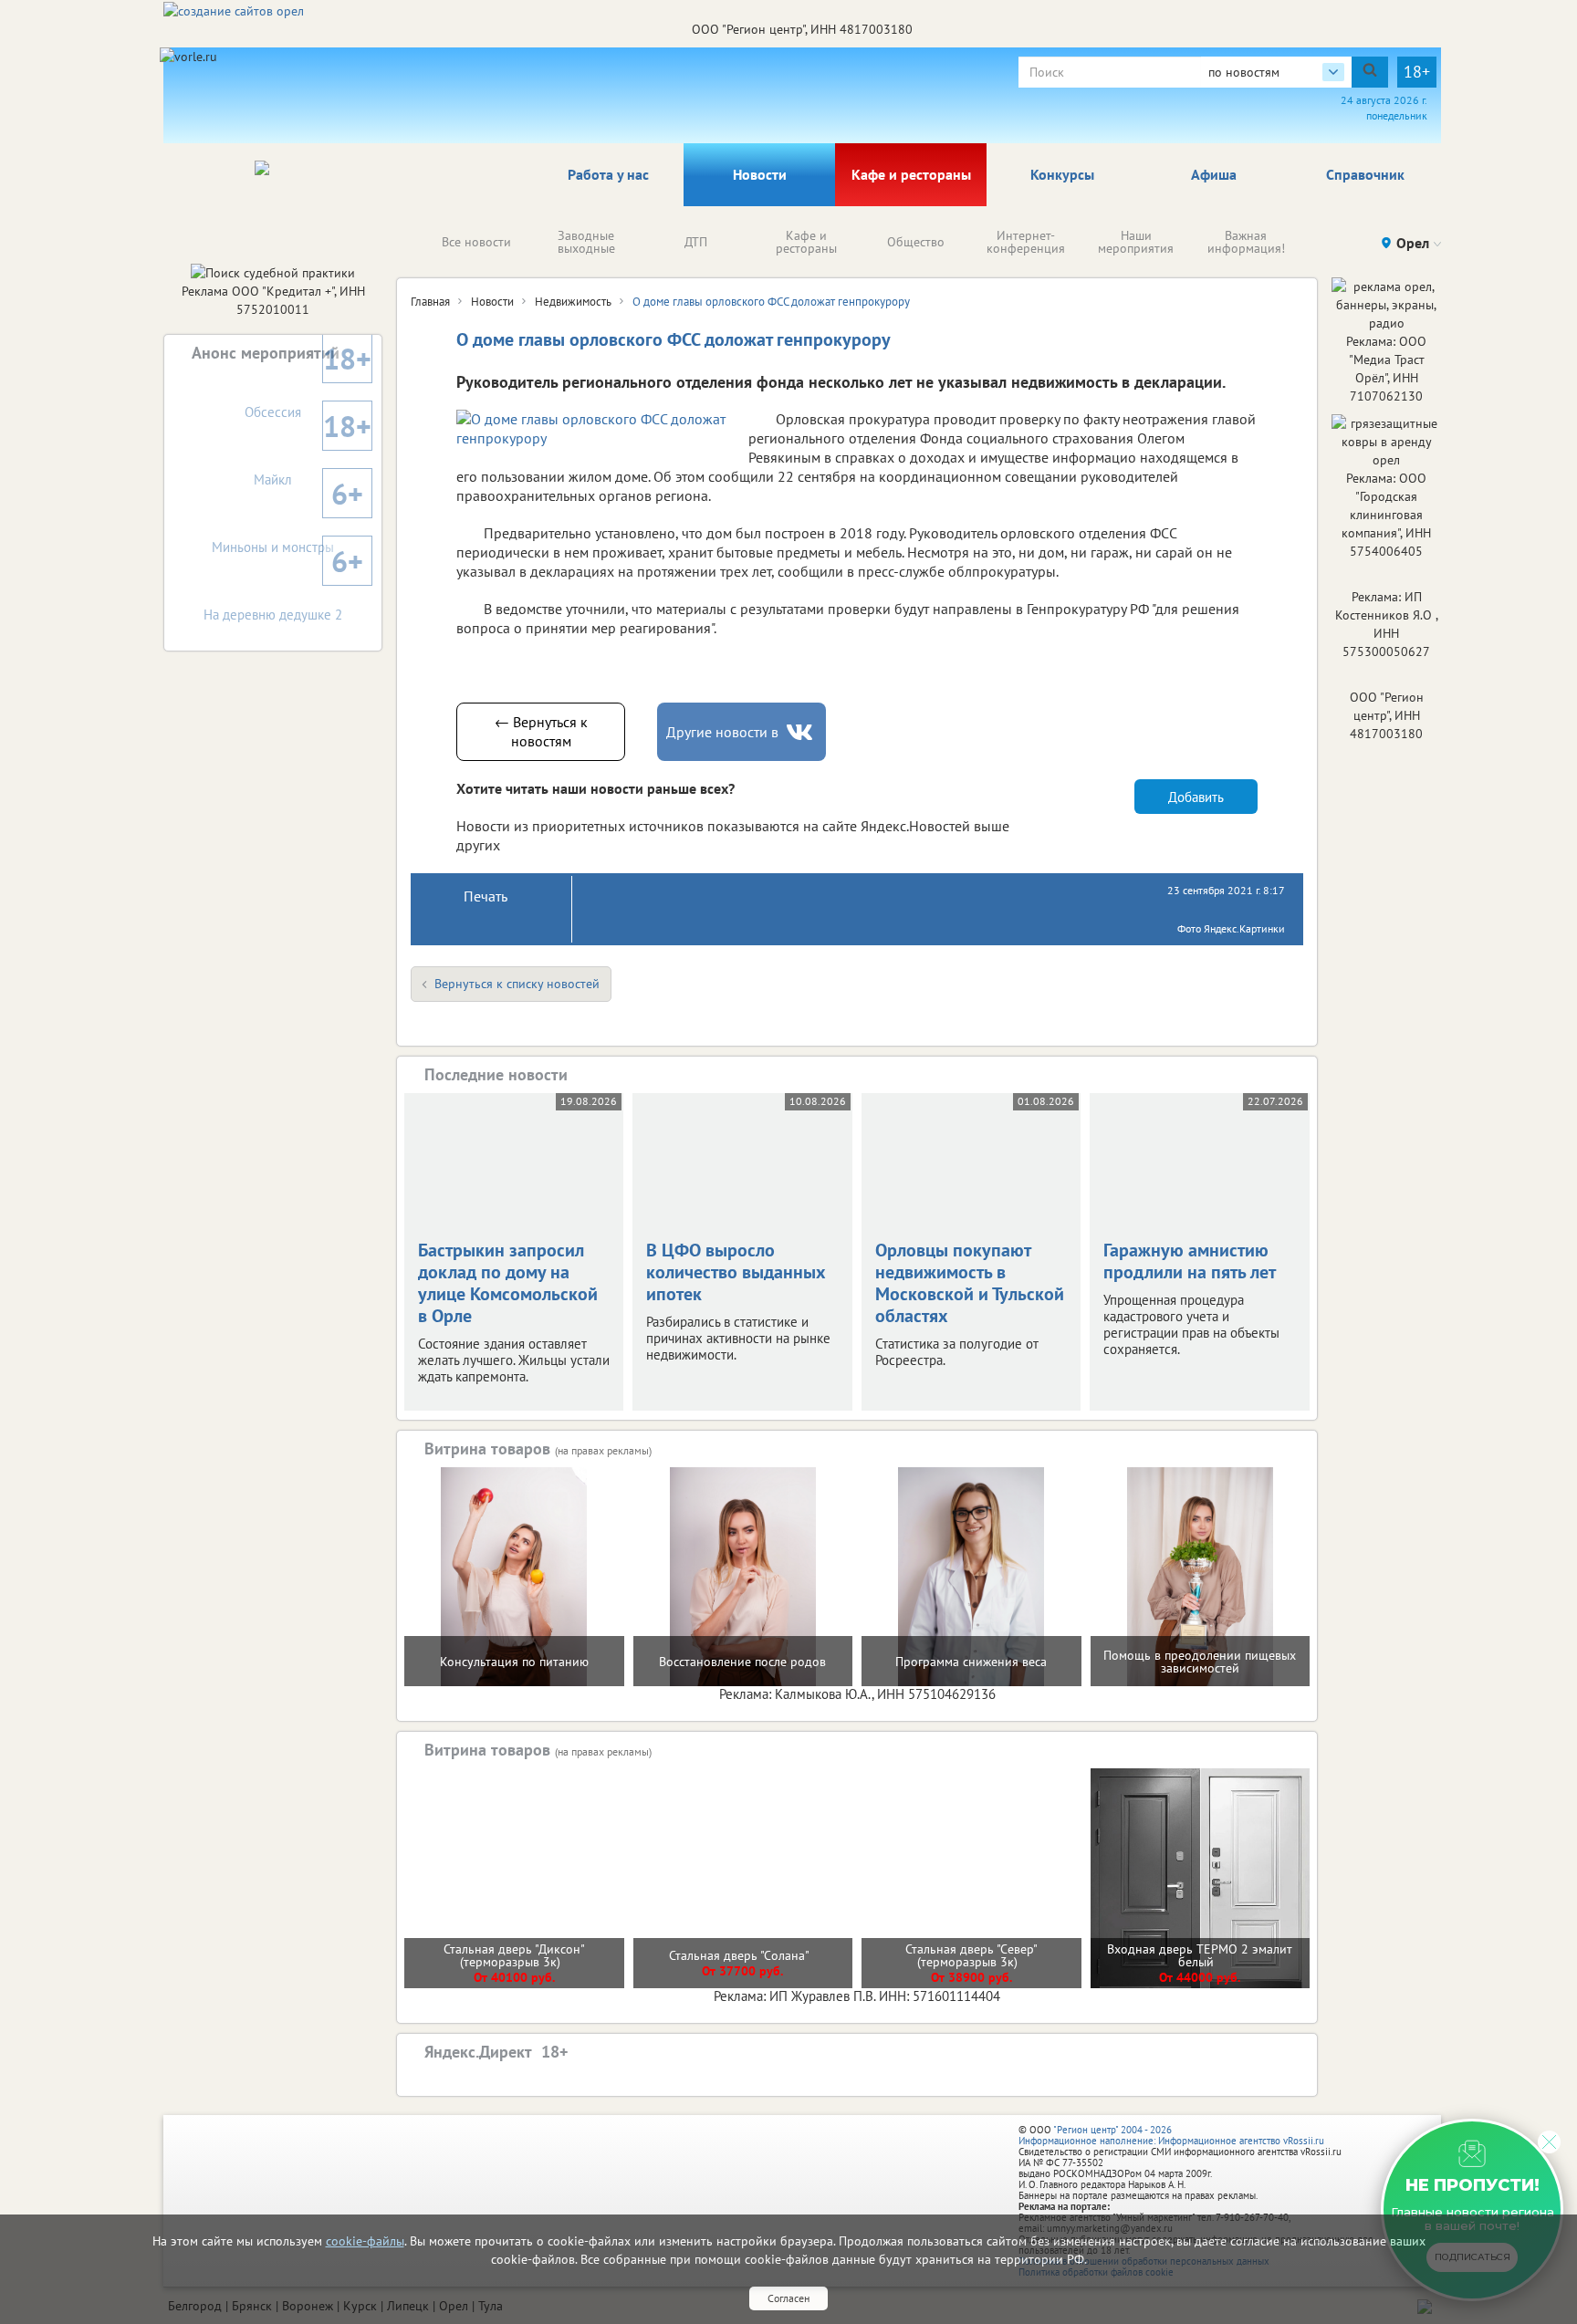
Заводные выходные (586, 242)
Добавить (1196, 797)
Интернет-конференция (1026, 242)
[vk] (801, 732)
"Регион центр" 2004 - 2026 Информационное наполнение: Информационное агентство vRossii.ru (1171, 2135)
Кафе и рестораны (911, 174)
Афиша (1214, 174)
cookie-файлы (365, 2241)
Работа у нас (608, 174)
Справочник (1365, 174)
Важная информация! (1246, 242)
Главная (430, 302)
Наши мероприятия (1136, 242)
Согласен (788, 2298)
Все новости (476, 242)
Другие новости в (722, 732)
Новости (760, 174)
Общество (916, 242)
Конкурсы (1062, 174)
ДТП (696, 242)
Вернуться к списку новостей (517, 984)
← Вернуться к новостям (541, 731)
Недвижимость (573, 302)
